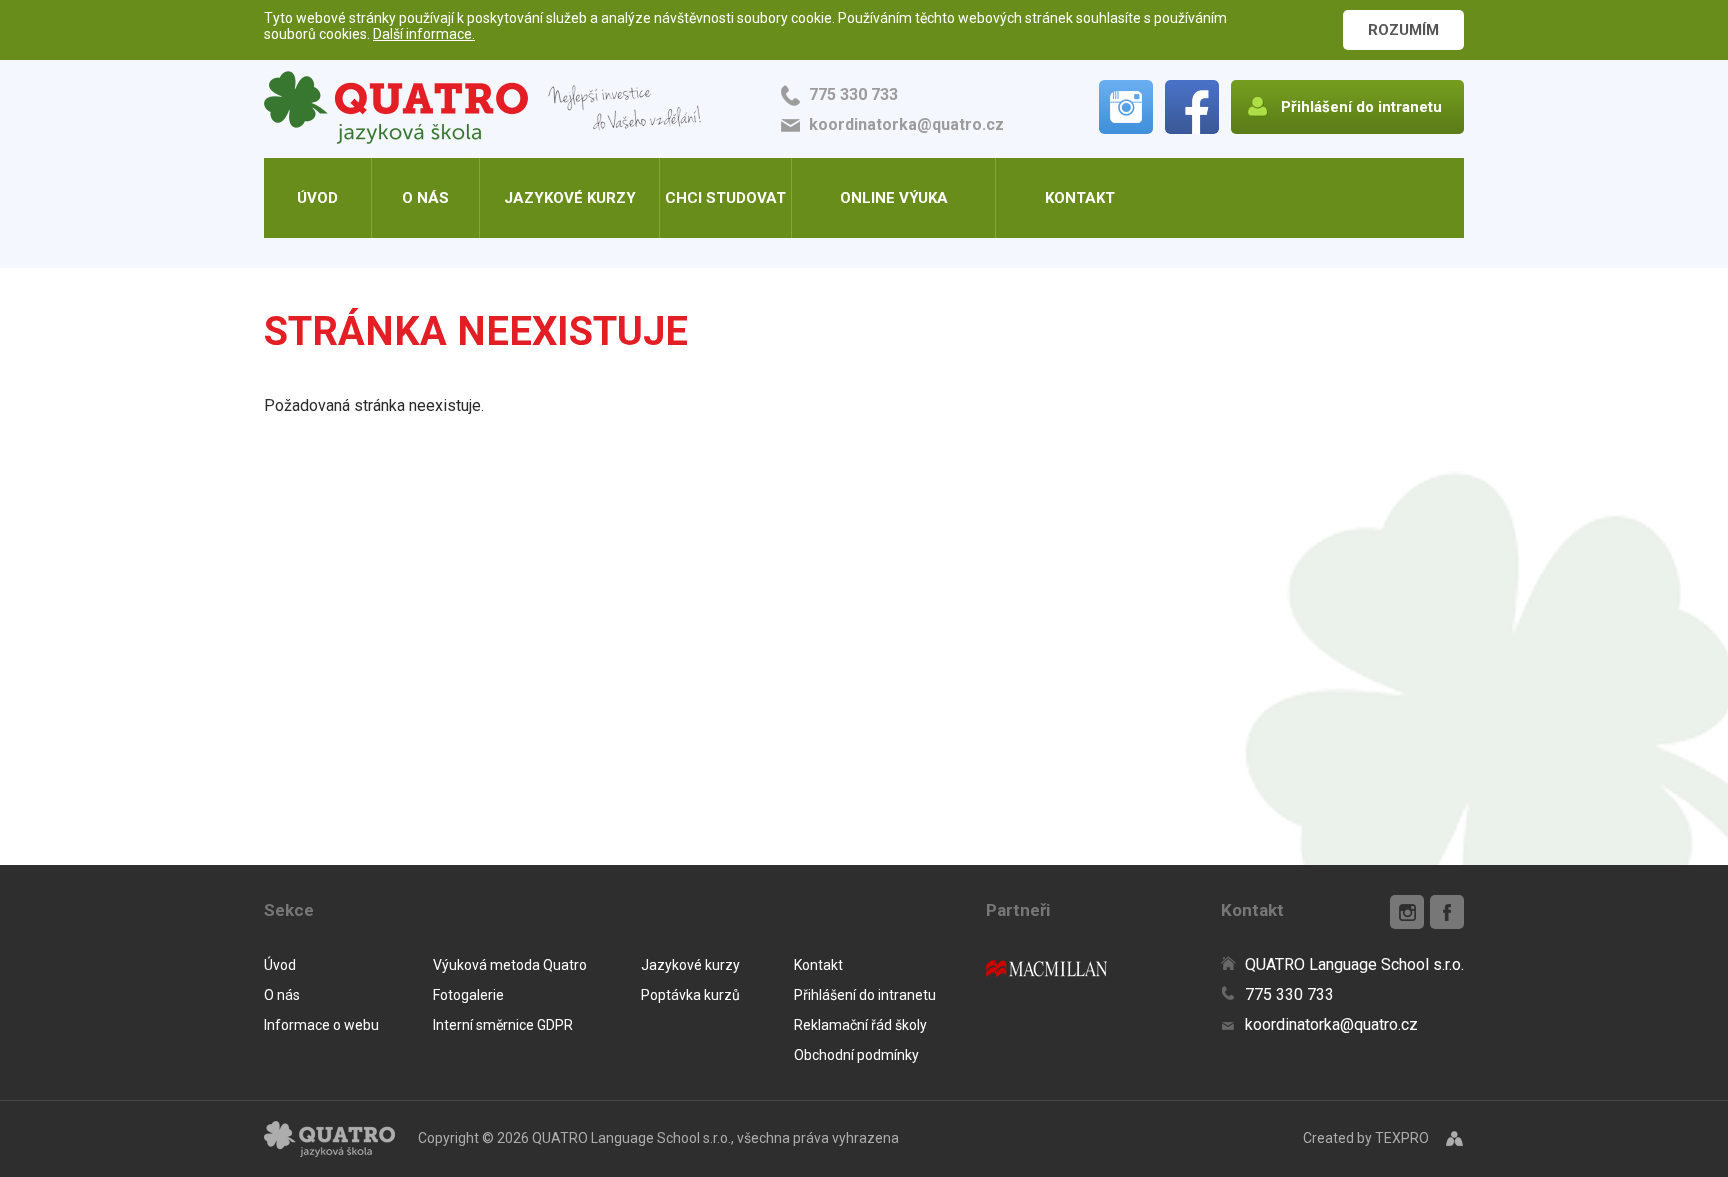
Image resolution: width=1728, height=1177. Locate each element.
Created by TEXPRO (1366, 1138)
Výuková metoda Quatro (510, 965)
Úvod (317, 198)
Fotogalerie (468, 995)
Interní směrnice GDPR (503, 1025)
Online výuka (894, 198)
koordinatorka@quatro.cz (906, 124)
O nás (425, 198)
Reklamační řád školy (860, 1025)
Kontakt (1080, 198)
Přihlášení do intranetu (865, 995)
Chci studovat (725, 198)
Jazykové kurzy (570, 198)
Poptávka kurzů (690, 995)
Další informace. (424, 34)
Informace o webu (321, 1025)
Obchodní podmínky (856, 1055)
